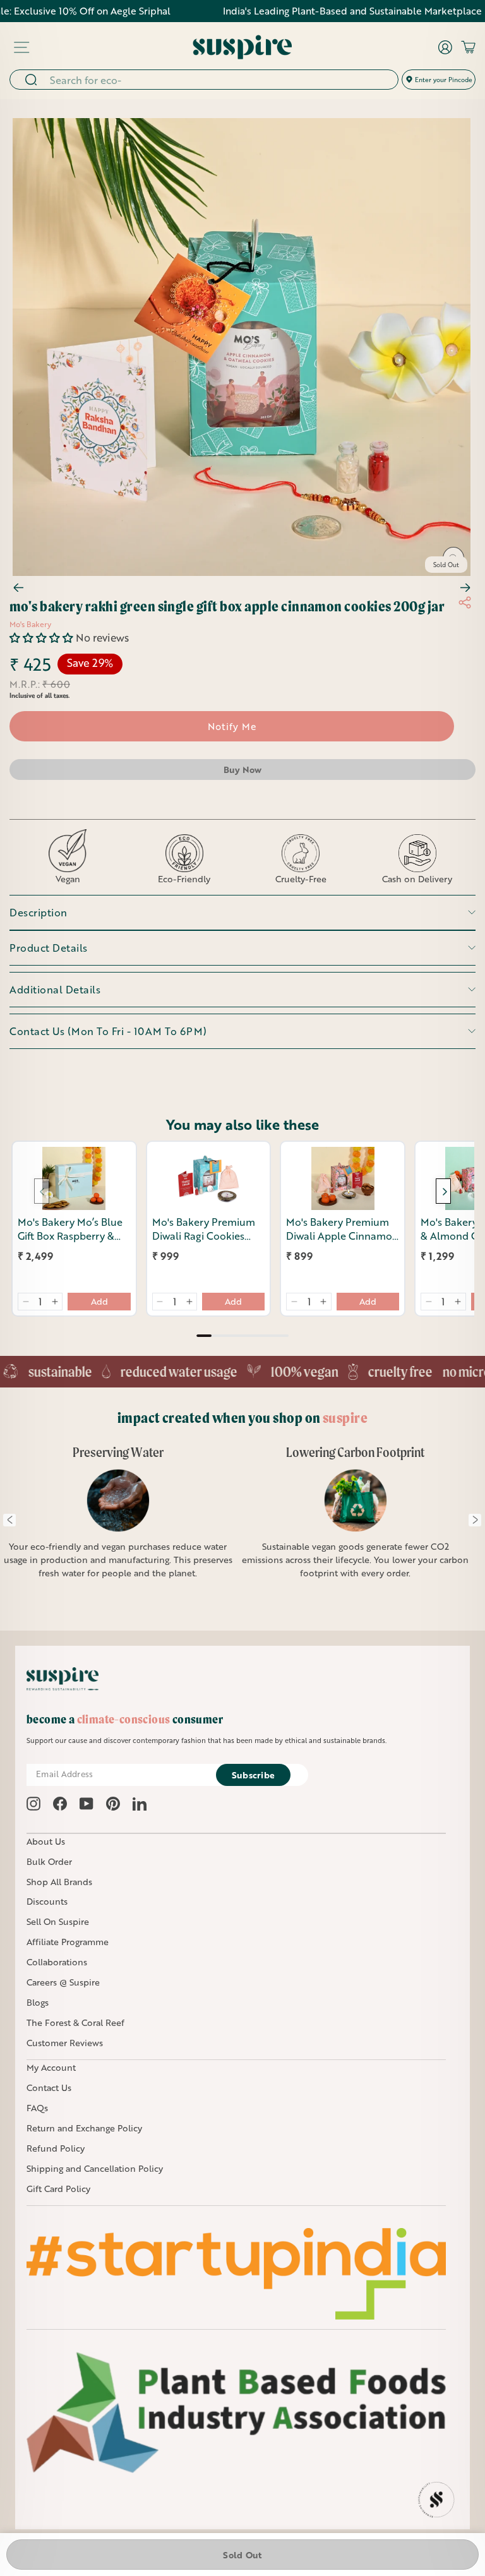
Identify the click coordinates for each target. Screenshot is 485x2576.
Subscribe (254, 1775)
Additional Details (55, 989)
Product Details (49, 948)
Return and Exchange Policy (84, 2128)
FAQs (37, 2108)
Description (39, 912)
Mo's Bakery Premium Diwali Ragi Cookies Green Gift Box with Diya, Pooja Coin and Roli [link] (204, 1229)
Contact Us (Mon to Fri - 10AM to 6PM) (108, 1031)
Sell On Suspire (58, 1921)
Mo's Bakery (30, 624)
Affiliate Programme (68, 1942)
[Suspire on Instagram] (33, 1804)
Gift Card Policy (58, 2189)
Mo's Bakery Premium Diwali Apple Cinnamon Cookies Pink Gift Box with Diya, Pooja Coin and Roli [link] (342, 1229)
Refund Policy (56, 2148)
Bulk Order (49, 1861)
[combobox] (220, 80)
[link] (74, 1178)
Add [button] (99, 1301)
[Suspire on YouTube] (87, 1804)
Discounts (47, 1901)
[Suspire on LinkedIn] (140, 1804)
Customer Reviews (65, 2043)
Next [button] (475, 1520)
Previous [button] (9, 1520)
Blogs (38, 2002)
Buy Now (242, 770)
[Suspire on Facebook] (60, 1804)
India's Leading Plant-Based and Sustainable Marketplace (311, 11)
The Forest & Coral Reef (75, 2022)
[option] (119, 1520)
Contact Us (49, 2088)
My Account (51, 2067)
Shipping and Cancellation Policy (95, 2168)
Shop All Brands (59, 1882)
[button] (43, 638)
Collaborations (57, 1962)
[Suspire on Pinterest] (113, 1804)
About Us (46, 1841)
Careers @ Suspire (63, 1982)
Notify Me (232, 726)
